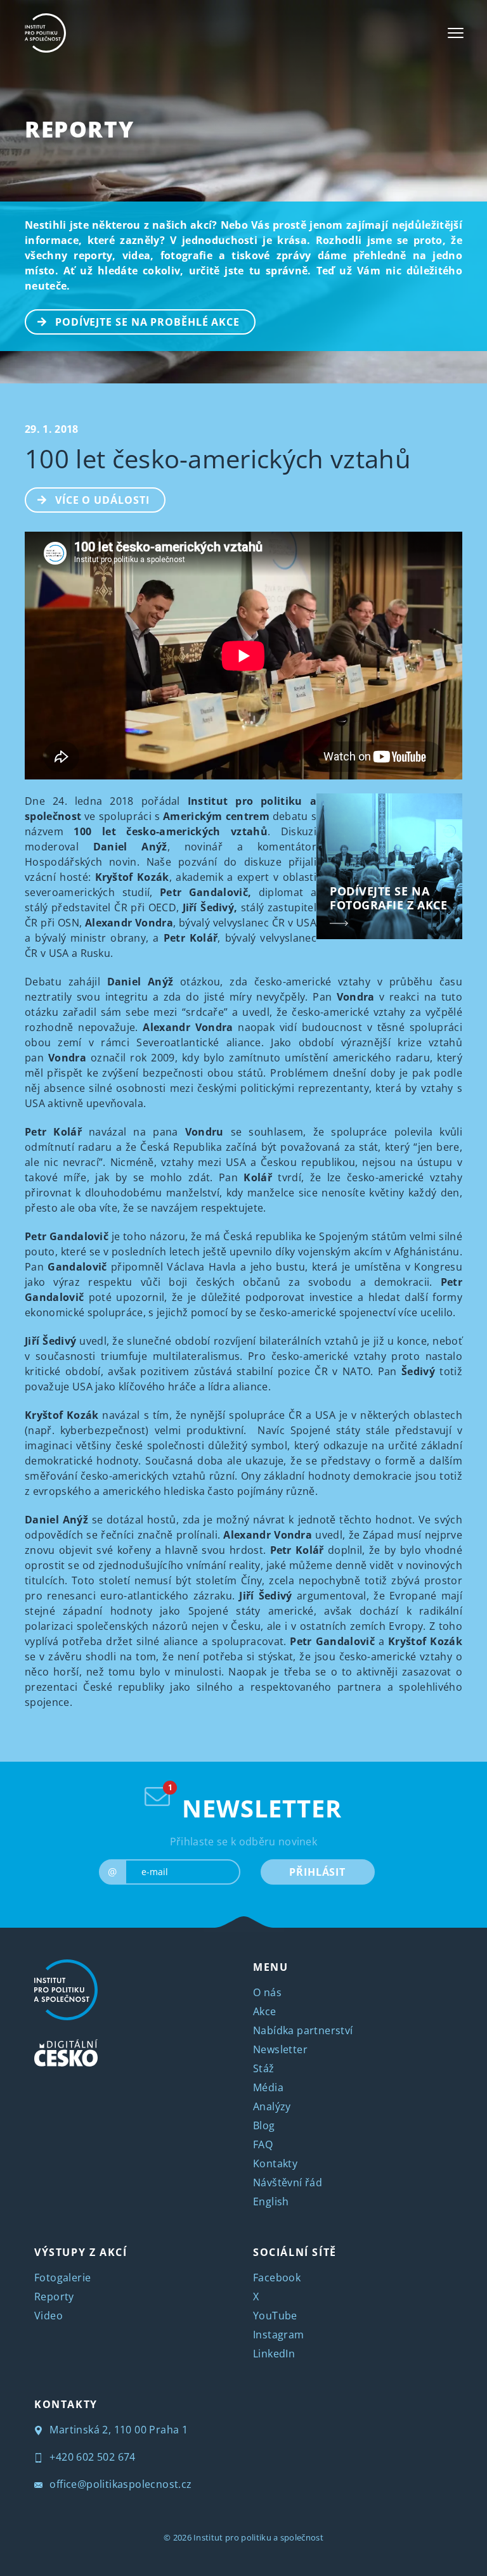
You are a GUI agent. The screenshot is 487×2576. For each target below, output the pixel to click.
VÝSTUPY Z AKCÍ (81, 2252)
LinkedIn (274, 2354)
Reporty (79, 129)
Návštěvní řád (288, 2182)
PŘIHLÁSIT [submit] (317, 1872)
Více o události (102, 500)
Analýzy (272, 2106)
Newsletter (280, 2049)
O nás (267, 1992)
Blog (264, 2125)
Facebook (277, 2278)
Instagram (279, 2335)
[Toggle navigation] (456, 33)
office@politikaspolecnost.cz (120, 2484)
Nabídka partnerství (303, 2030)
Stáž (264, 2068)
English (271, 2201)
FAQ (263, 2144)
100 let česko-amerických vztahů (218, 458)
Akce (265, 2011)
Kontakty (275, 2163)
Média (268, 2087)
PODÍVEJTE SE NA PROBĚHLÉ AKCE (147, 322)
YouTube (275, 2316)
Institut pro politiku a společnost (258, 2537)
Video (49, 2316)
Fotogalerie (62, 2278)
